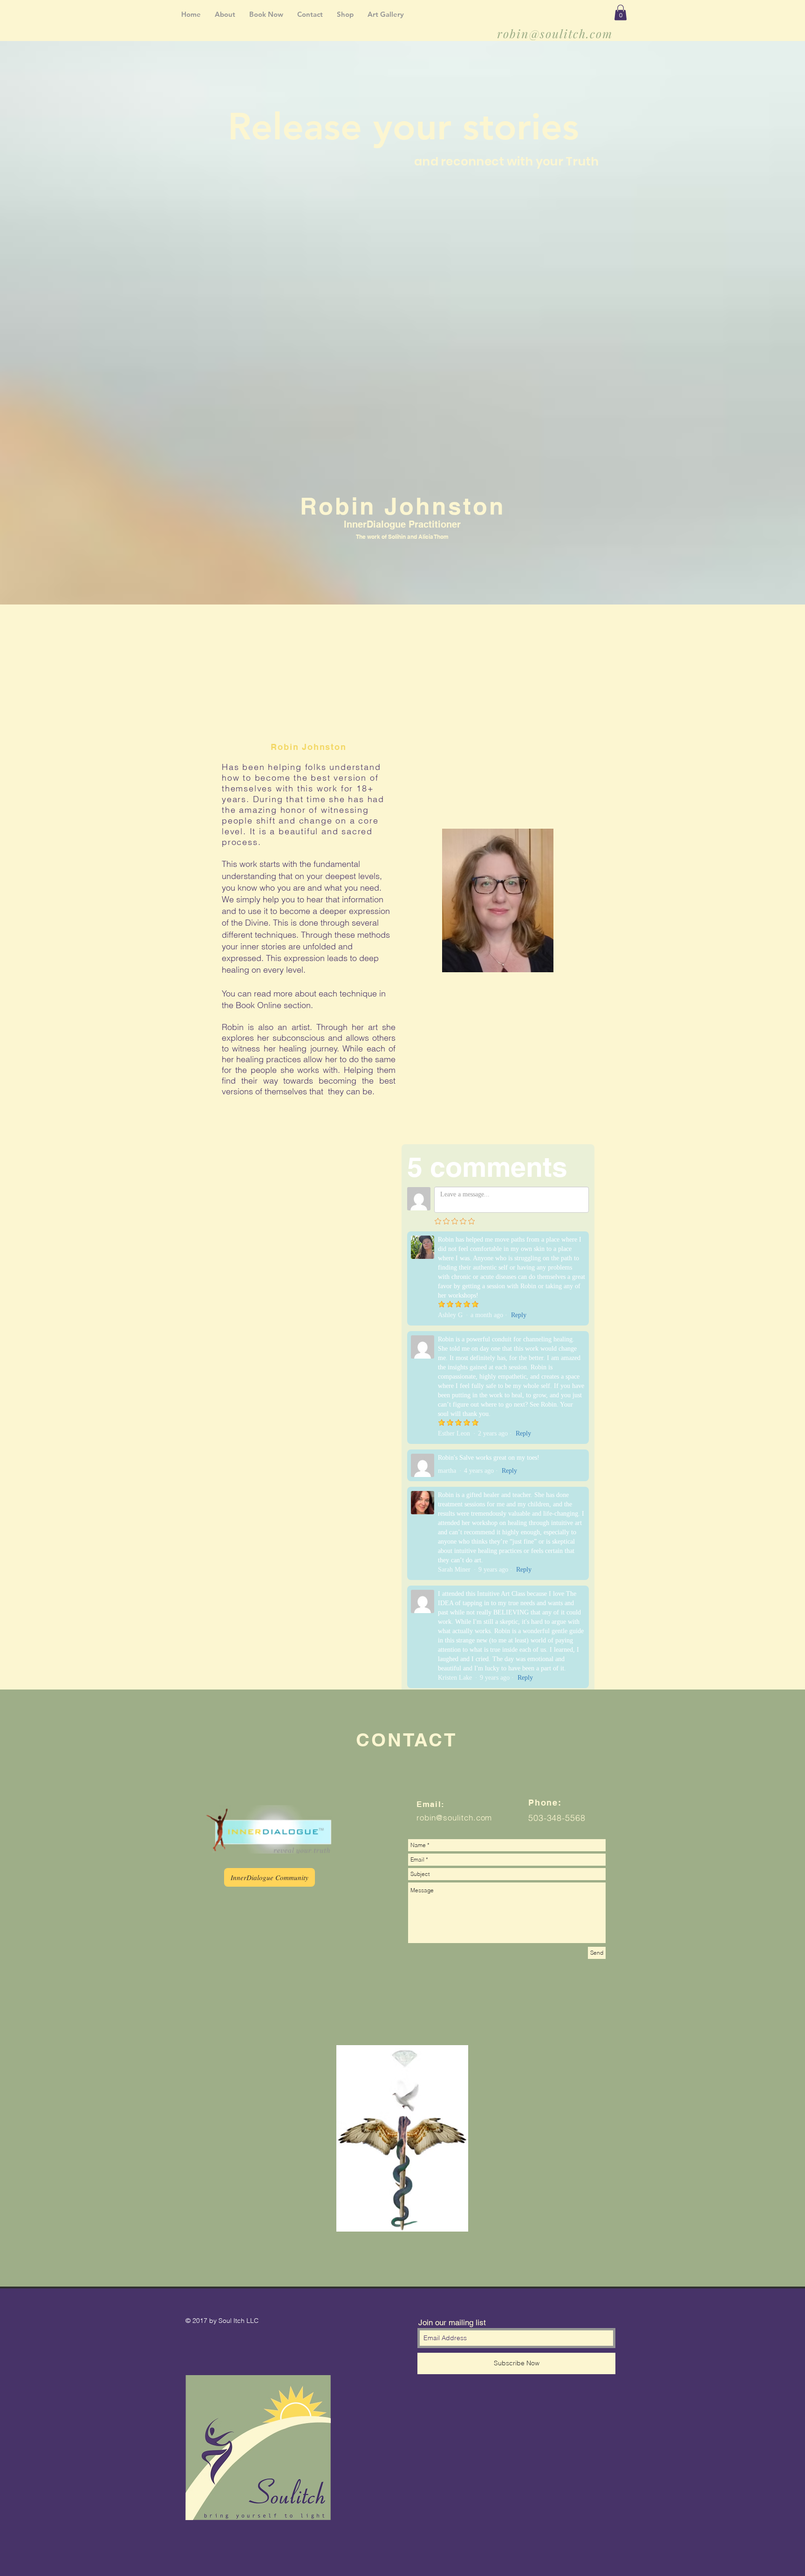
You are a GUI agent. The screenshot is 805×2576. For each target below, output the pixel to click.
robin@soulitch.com (555, 33)
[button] (621, 12)
